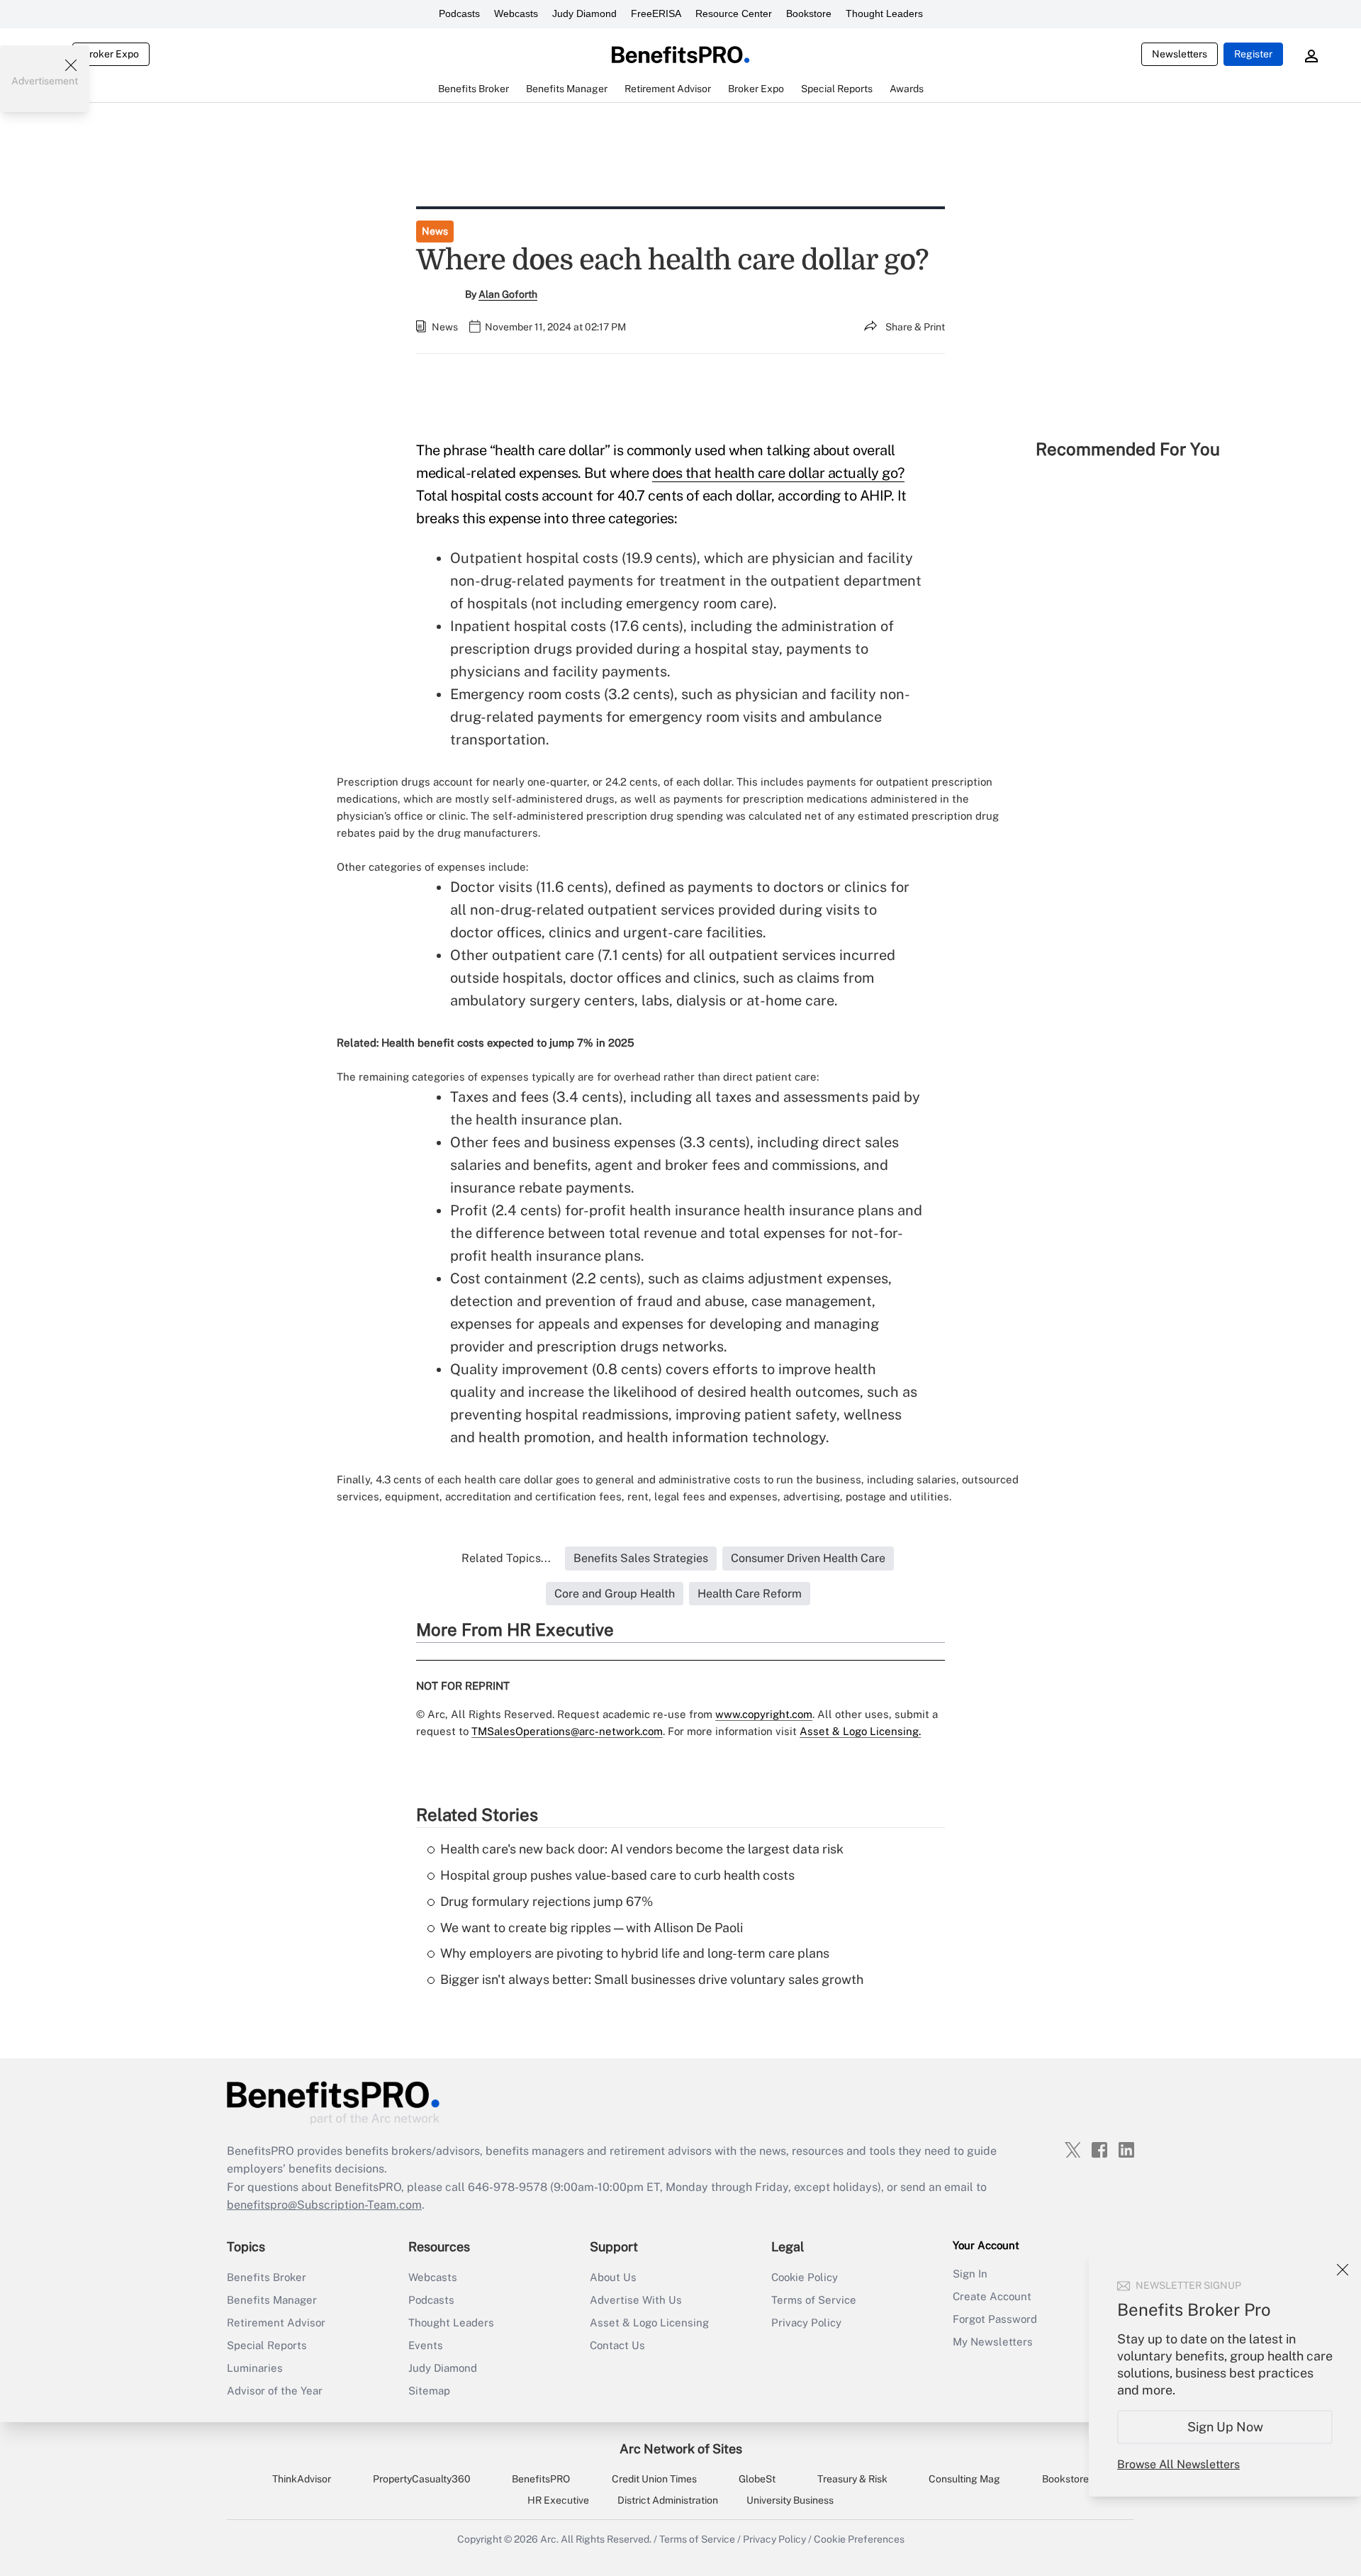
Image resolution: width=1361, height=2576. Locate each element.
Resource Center (734, 13)
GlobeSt (757, 2479)
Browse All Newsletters (1178, 2464)
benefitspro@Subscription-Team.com (324, 2205)
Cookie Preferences (859, 2539)
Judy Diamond (584, 13)
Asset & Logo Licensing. (860, 1731)
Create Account (992, 2296)
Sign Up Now (1225, 2427)
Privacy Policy (806, 2323)
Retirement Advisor (276, 2323)
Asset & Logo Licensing (649, 2323)
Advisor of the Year (275, 2391)
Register (1253, 54)
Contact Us (617, 2345)
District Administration (668, 2500)
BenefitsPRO (541, 2479)
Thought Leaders (884, 13)
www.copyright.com (764, 1714)
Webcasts (516, 13)
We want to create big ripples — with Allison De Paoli (592, 1928)
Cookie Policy (805, 2277)
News (435, 231)
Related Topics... (506, 1558)
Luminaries (255, 2368)
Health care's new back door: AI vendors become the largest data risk (642, 1849)
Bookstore (809, 13)
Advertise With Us (636, 2300)
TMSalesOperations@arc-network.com (567, 1731)
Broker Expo (111, 54)
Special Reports (267, 2345)
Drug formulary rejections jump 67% (547, 1901)
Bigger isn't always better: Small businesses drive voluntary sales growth (652, 1979)
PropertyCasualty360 (422, 2479)
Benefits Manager (272, 2300)
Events (426, 2345)
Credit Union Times (654, 2479)
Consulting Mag (964, 2479)
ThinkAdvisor (302, 2479)
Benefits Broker (267, 2277)
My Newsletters (993, 2342)
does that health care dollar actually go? (778, 473)
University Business (790, 2500)
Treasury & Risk (852, 2479)
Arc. (549, 2539)
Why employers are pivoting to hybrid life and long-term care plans (635, 1953)
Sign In (970, 2274)
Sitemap (429, 2391)
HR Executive (558, 2500)
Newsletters (1180, 54)
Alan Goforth (508, 294)
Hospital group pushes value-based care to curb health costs (617, 1875)
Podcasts (459, 13)
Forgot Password (995, 2319)
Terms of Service (814, 2300)
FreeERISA (656, 13)
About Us (613, 2277)
